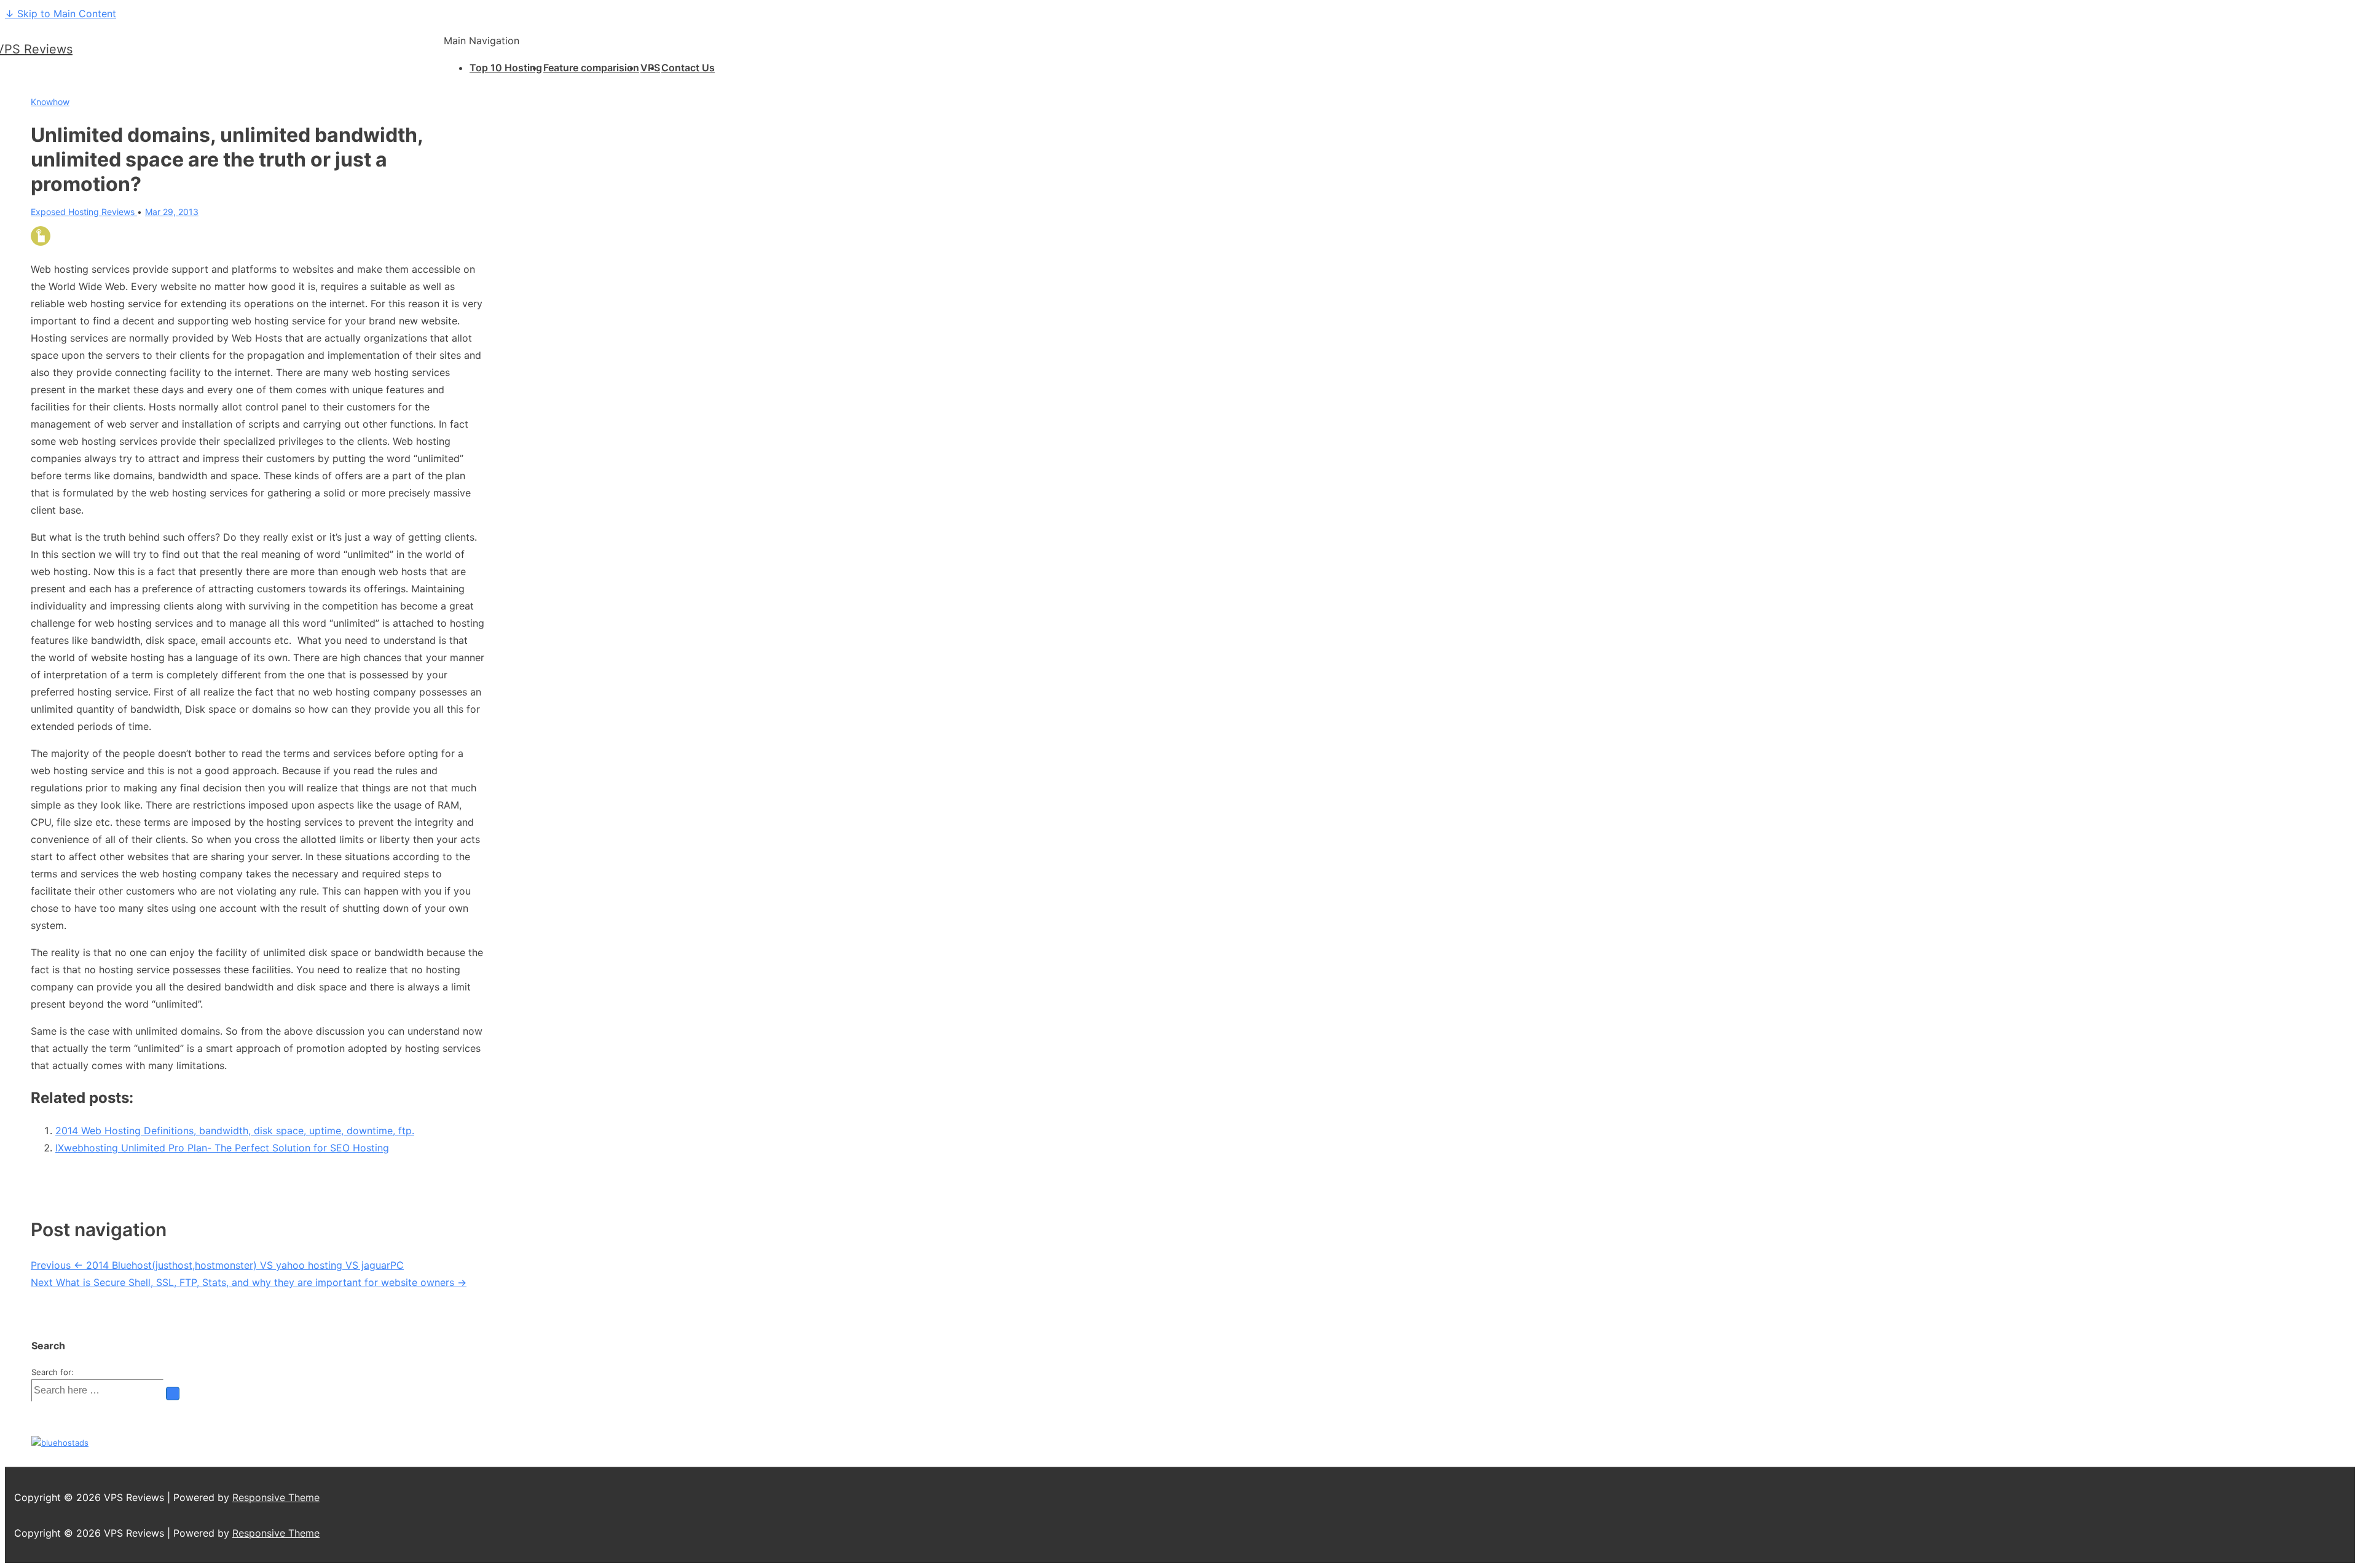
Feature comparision (591, 68)
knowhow (50, 102)
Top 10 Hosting (506, 68)
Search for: (53, 1372)
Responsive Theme (276, 1497)
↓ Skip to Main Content (61, 14)
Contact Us (688, 68)
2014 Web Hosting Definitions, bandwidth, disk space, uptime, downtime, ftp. (235, 1131)
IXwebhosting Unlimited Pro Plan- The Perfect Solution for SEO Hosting (222, 1148)
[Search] (173, 1394)
